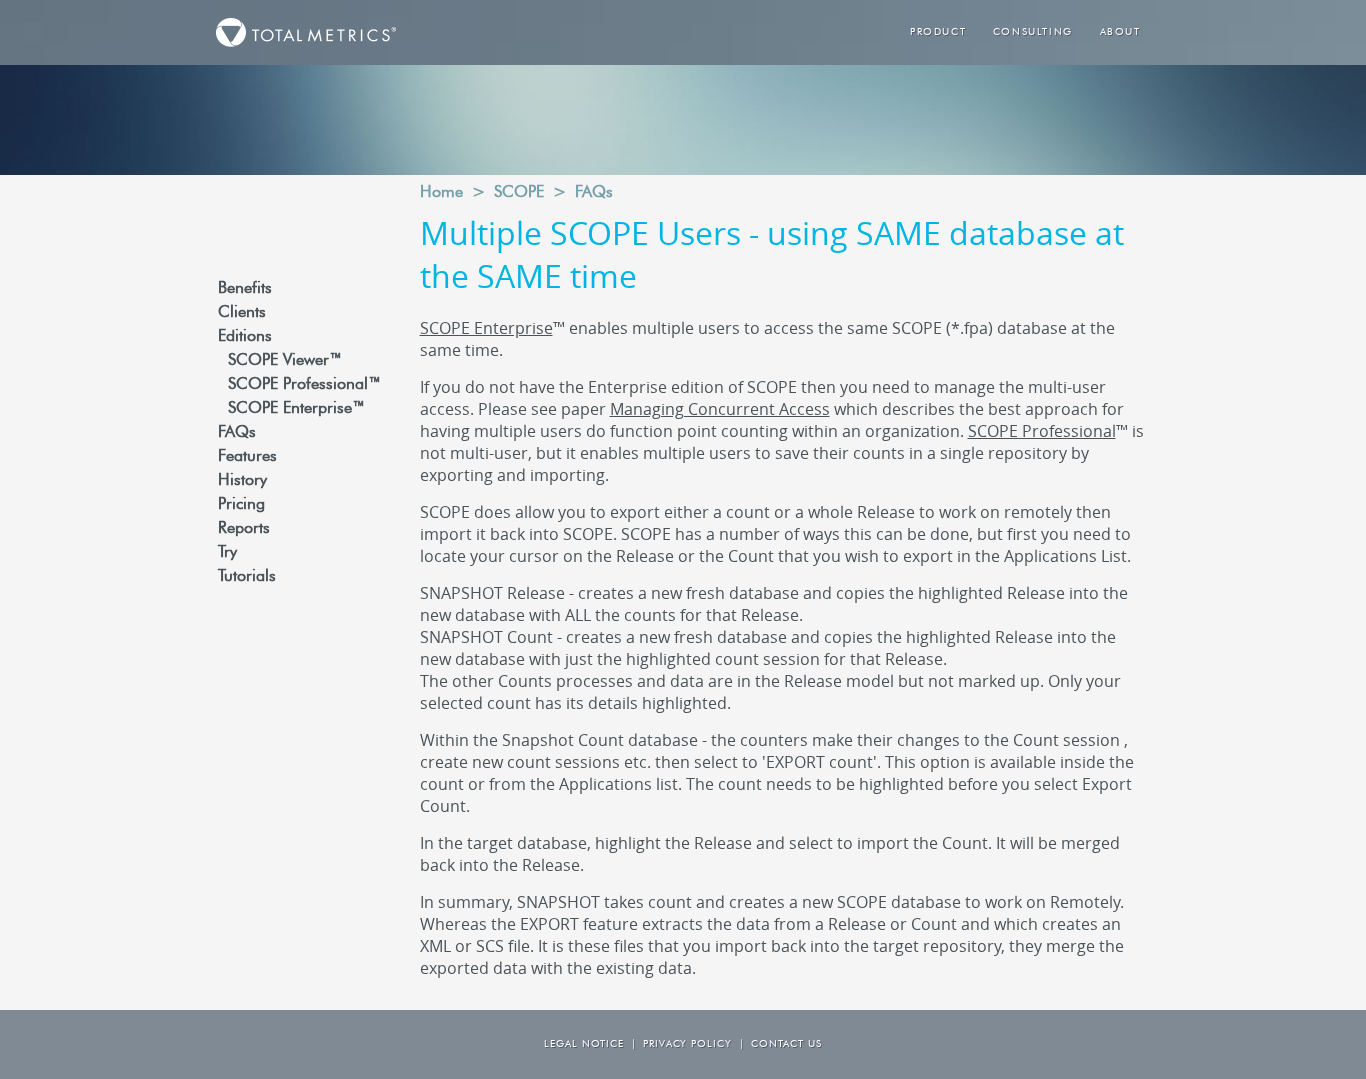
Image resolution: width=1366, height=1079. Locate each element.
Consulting (1033, 32)
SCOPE (519, 193)
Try (227, 553)
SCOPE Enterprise (486, 328)
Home (441, 193)
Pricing (241, 505)
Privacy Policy (687, 1044)
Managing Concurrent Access (720, 409)
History (242, 481)
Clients (242, 313)
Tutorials (247, 577)
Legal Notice (584, 1044)
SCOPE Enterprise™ (296, 409)
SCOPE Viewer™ (285, 361)
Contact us (786, 1044)
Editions (245, 337)
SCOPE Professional (1042, 431)
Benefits (245, 289)
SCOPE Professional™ (304, 385)
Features (247, 457)
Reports (244, 529)
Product (938, 32)
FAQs (237, 433)
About (1120, 32)
